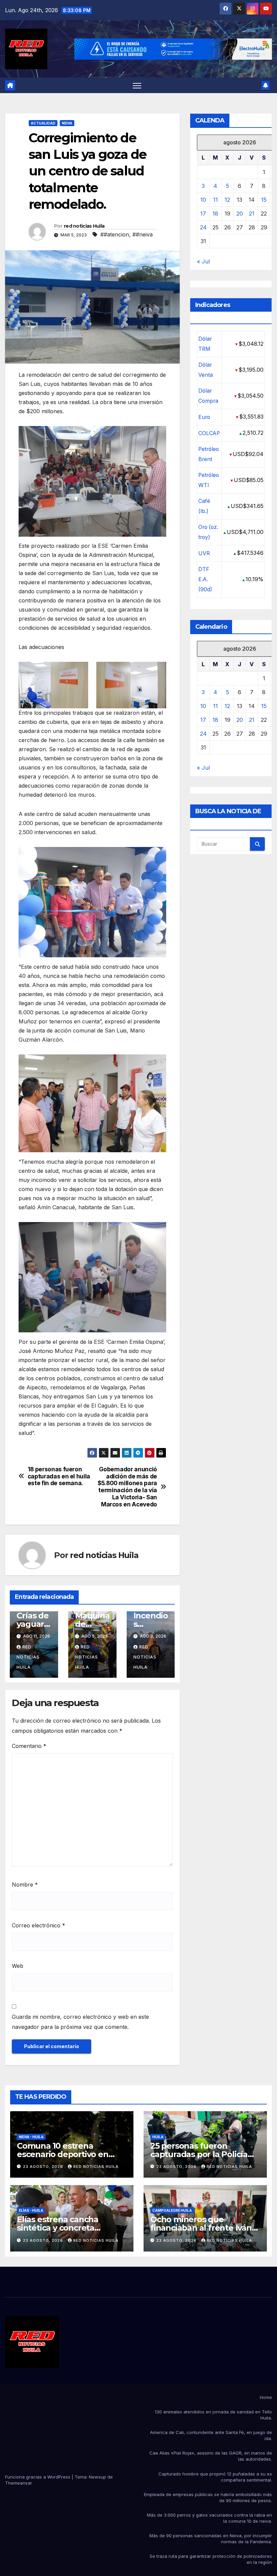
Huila (158, 2137)
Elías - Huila (31, 2210)
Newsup (97, 2477)
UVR (204, 553)
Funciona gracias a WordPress (38, 2477)
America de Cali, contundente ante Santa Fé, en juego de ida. (211, 2435)
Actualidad (43, 123)
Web (18, 1966)
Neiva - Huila (31, 2137)
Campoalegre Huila (172, 2210)
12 (227, 200)
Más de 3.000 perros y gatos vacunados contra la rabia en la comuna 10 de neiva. (209, 2518)
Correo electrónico (39, 1925)
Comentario (29, 1746)
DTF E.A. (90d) (205, 579)
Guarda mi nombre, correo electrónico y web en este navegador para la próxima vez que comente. (80, 2022)
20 (240, 214)
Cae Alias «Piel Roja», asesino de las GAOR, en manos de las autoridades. (211, 2456)
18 (215, 214)
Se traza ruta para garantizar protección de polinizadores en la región (211, 2559)
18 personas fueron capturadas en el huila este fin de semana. (59, 1476)
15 (264, 200)
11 (216, 200)
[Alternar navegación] (137, 86)
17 (203, 214)
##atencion (115, 234)
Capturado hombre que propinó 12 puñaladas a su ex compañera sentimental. (215, 2477)
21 (252, 214)
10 (203, 200)
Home (266, 2397)
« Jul (203, 261)
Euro (204, 417)
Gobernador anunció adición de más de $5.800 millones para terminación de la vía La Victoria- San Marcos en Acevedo (127, 1487)
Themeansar (19, 2483)
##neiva (143, 234)
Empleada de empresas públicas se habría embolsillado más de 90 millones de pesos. (208, 2497)
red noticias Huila (84, 226)
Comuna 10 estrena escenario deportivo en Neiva (63, 2154)
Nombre (25, 1885)
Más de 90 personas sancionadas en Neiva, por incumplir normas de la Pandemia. (211, 2539)
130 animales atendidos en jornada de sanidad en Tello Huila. (213, 2415)
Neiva (67, 123)
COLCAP (209, 433)
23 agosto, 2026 (44, 2167)
